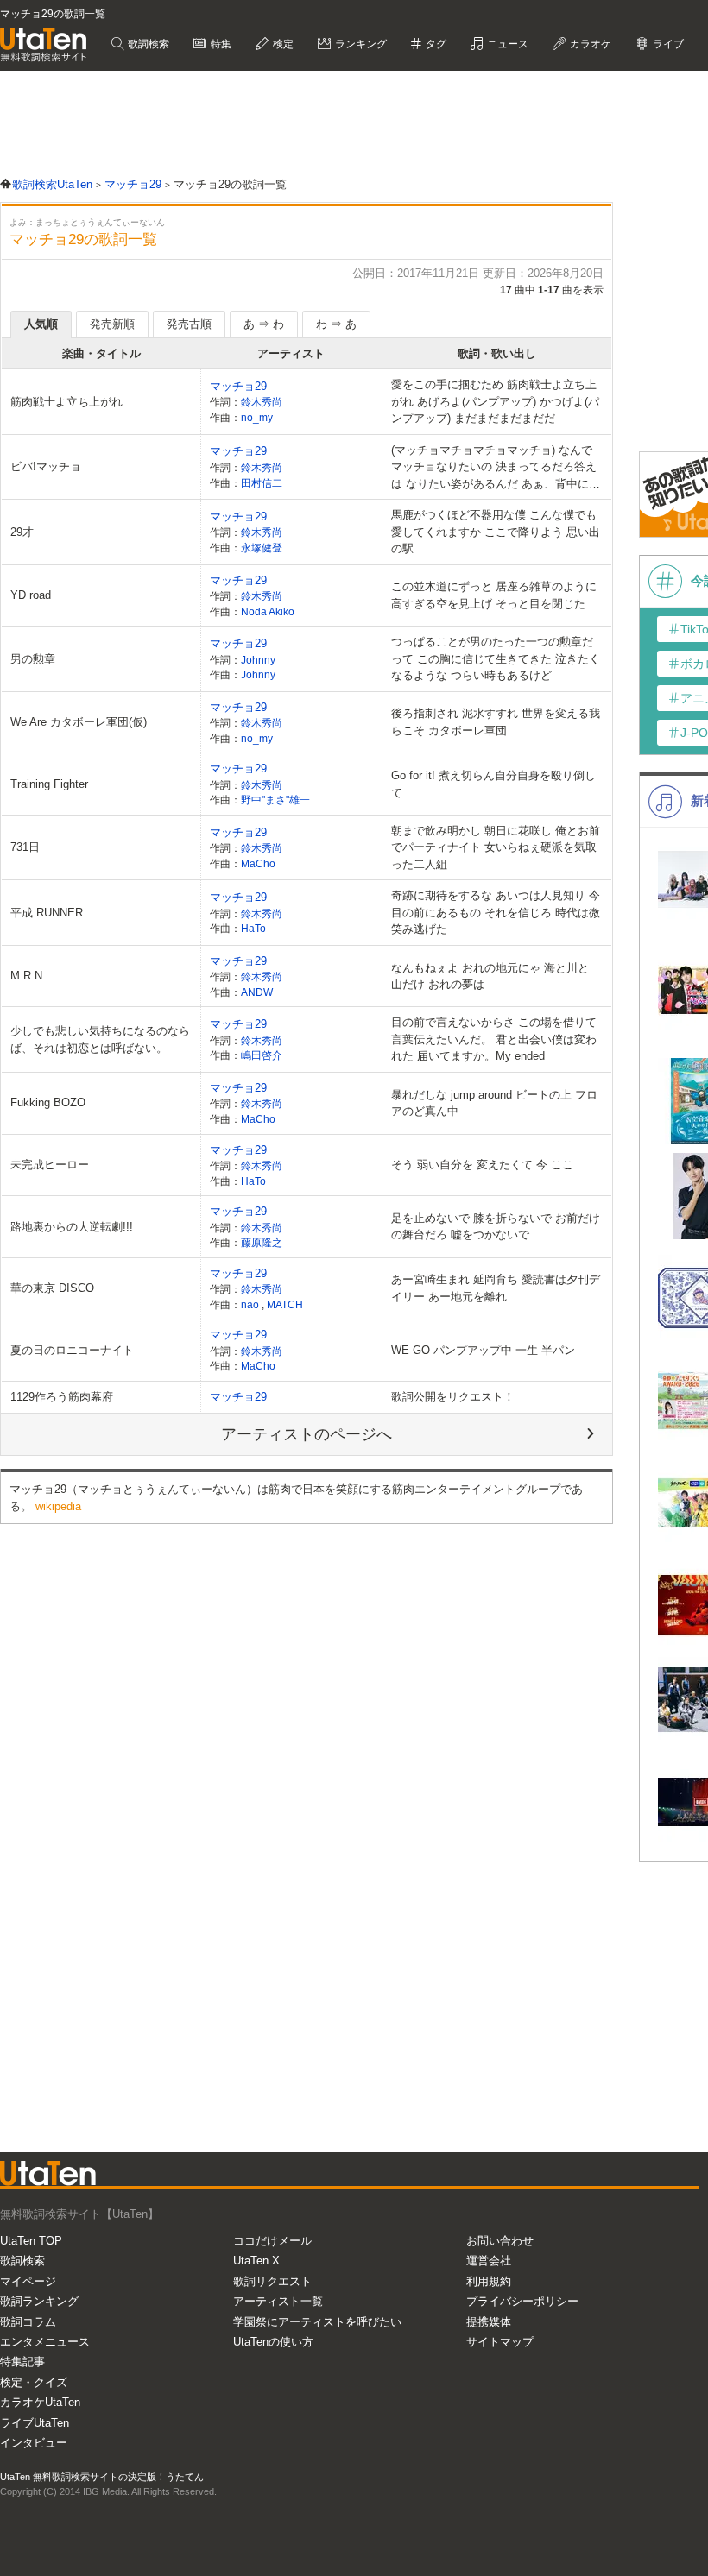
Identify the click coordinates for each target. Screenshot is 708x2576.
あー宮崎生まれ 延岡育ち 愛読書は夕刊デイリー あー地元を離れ (496, 1288)
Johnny (258, 660)
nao (251, 1304)
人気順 (41, 324)
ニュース (506, 44)
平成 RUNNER (47, 913)
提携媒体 (489, 2322)
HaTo (253, 928)
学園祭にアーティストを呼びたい (317, 2322)
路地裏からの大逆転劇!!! (72, 1227)
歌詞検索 (147, 44)
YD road (31, 595)
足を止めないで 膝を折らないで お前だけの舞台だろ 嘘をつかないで (496, 1227)
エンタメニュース (45, 2342)
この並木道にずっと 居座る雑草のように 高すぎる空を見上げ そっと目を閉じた (494, 595)
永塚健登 (262, 548)
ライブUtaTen (35, 2423)
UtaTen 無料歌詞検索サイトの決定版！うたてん (102, 2477)
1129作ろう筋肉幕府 (62, 1397)
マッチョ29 (238, 386)
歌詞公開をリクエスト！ (453, 1397)
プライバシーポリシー (522, 2301)
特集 (220, 44)
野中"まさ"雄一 (275, 800)
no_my (257, 417)
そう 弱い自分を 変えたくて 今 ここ (482, 1165)
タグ (435, 44)
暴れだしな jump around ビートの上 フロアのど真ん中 (494, 1103)
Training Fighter (49, 784)
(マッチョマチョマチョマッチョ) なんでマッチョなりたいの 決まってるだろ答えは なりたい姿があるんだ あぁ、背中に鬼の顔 (496, 468)
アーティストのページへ (307, 1434)
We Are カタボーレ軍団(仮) (79, 722)
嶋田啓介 (262, 1055)
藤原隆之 (262, 1242)
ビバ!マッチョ (46, 466)
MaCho (258, 863)
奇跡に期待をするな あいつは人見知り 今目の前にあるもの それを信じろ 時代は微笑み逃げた (496, 912)
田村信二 (262, 483)
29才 (22, 532)
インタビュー (34, 2443)
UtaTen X (256, 2261)
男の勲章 (33, 659)
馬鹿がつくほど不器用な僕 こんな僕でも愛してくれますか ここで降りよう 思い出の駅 (496, 532)
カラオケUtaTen (40, 2402)
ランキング (360, 44)
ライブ (667, 44)
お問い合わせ (500, 2241)
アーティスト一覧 (278, 2301)
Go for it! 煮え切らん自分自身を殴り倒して (493, 784)
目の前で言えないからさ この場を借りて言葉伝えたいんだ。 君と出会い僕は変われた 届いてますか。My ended (494, 1039)
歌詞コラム (28, 2322)
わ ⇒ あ (336, 324)
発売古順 (189, 324)
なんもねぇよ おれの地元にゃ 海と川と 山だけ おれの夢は (490, 976)
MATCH (285, 1304)
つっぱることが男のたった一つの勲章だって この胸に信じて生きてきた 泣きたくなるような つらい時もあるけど (496, 658)
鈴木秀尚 (262, 402)
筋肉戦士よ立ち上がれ (66, 402)
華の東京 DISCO (52, 1288)
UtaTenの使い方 (273, 2342)
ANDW (257, 992)
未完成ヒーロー (50, 1165)
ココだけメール (272, 2241)
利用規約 (489, 2281)
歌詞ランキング (39, 2301)
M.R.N (26, 976)
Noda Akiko (268, 611)
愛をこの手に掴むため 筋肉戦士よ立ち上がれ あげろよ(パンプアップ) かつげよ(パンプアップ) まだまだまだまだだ (495, 401)
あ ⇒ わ (264, 324)
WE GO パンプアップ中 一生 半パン (483, 1350)
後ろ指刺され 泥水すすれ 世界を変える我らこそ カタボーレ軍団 (496, 722)
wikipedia (58, 1506)
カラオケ (589, 44)
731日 (25, 847)
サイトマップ (500, 2342)
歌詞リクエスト (272, 2281)
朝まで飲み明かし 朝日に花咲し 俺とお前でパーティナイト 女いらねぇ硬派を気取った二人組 (496, 847)
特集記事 (22, 2362)
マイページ (28, 2281)
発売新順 (112, 324)
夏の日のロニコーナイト (72, 1350)
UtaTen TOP (31, 2241)
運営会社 (489, 2261)
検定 (282, 44)
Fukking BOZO (48, 1102)
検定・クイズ (34, 2382)
